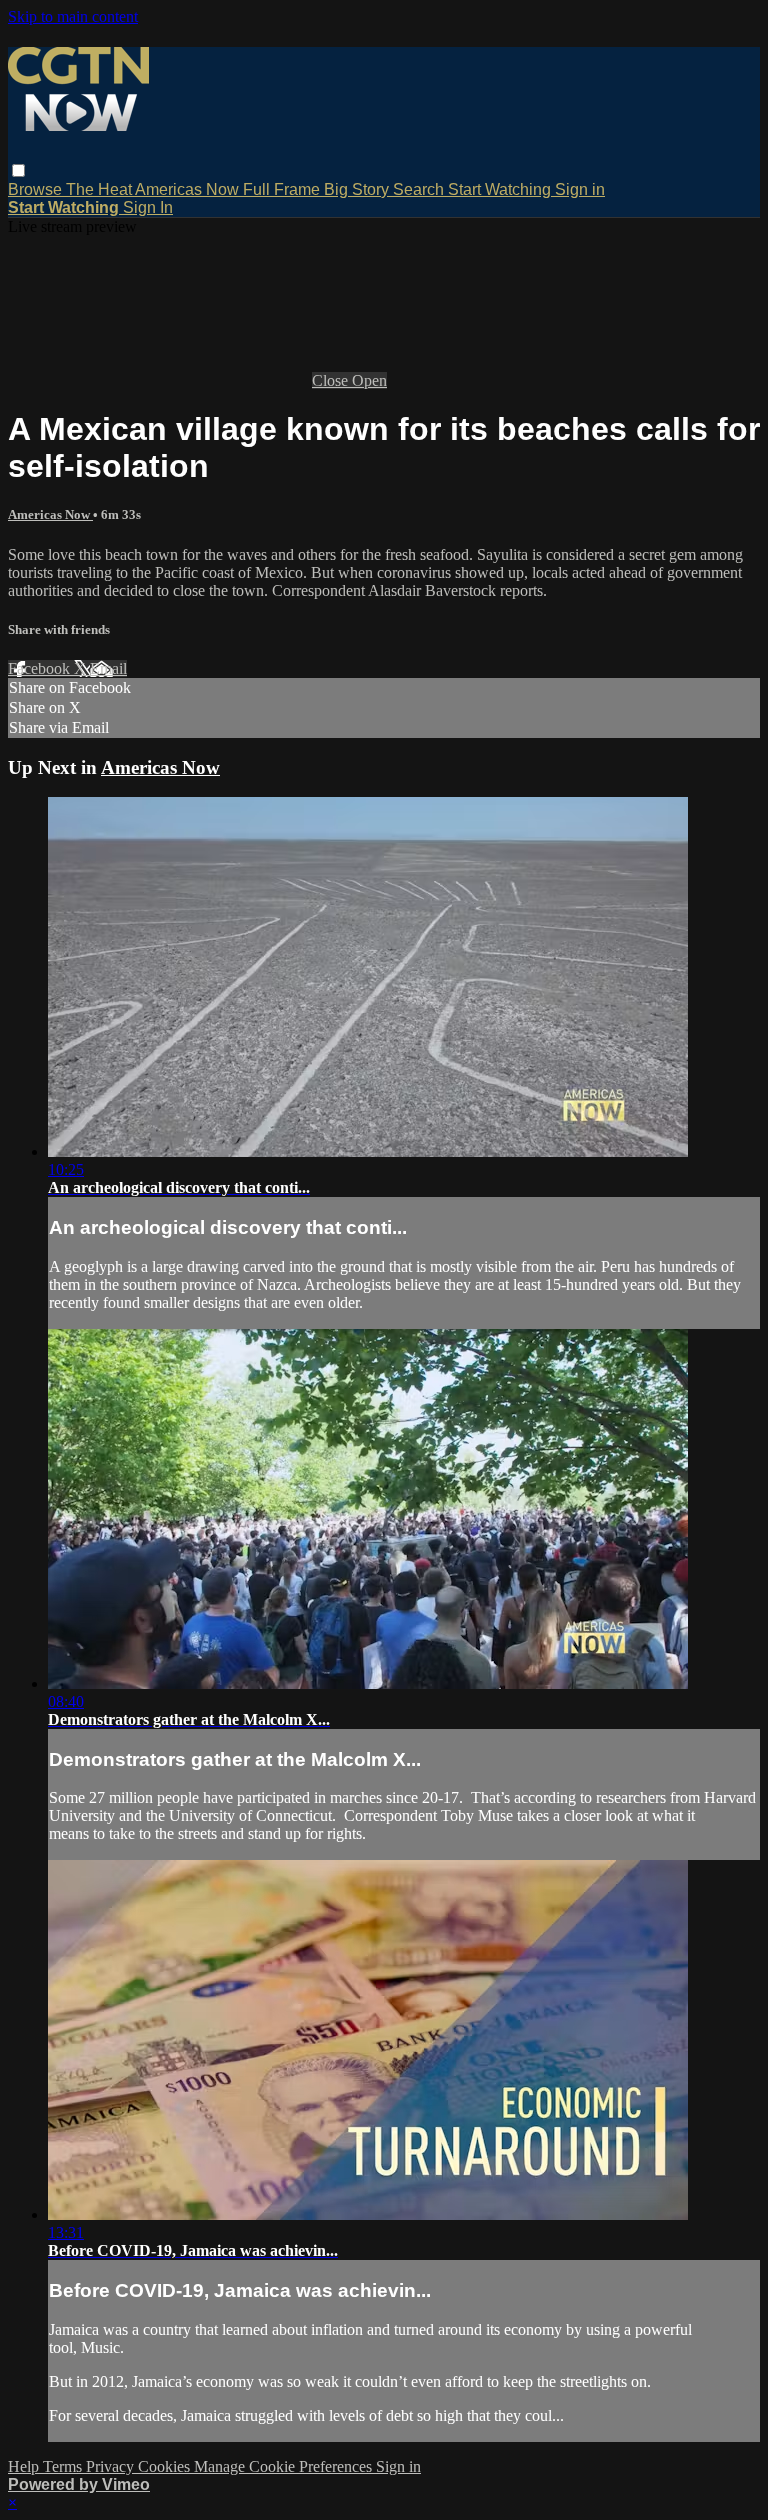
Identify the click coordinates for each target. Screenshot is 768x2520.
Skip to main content (73, 16)
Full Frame (283, 189)
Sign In (148, 207)
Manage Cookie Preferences (285, 2466)
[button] (18, 170)
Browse (37, 189)
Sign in (580, 189)
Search (420, 189)
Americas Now (189, 189)
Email (108, 668)
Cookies (166, 2466)
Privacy (112, 2466)
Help (25, 2466)
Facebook (41, 668)
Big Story (358, 189)
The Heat (100, 189)
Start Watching (501, 189)
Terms (64, 2466)
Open (369, 380)
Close (332, 380)
